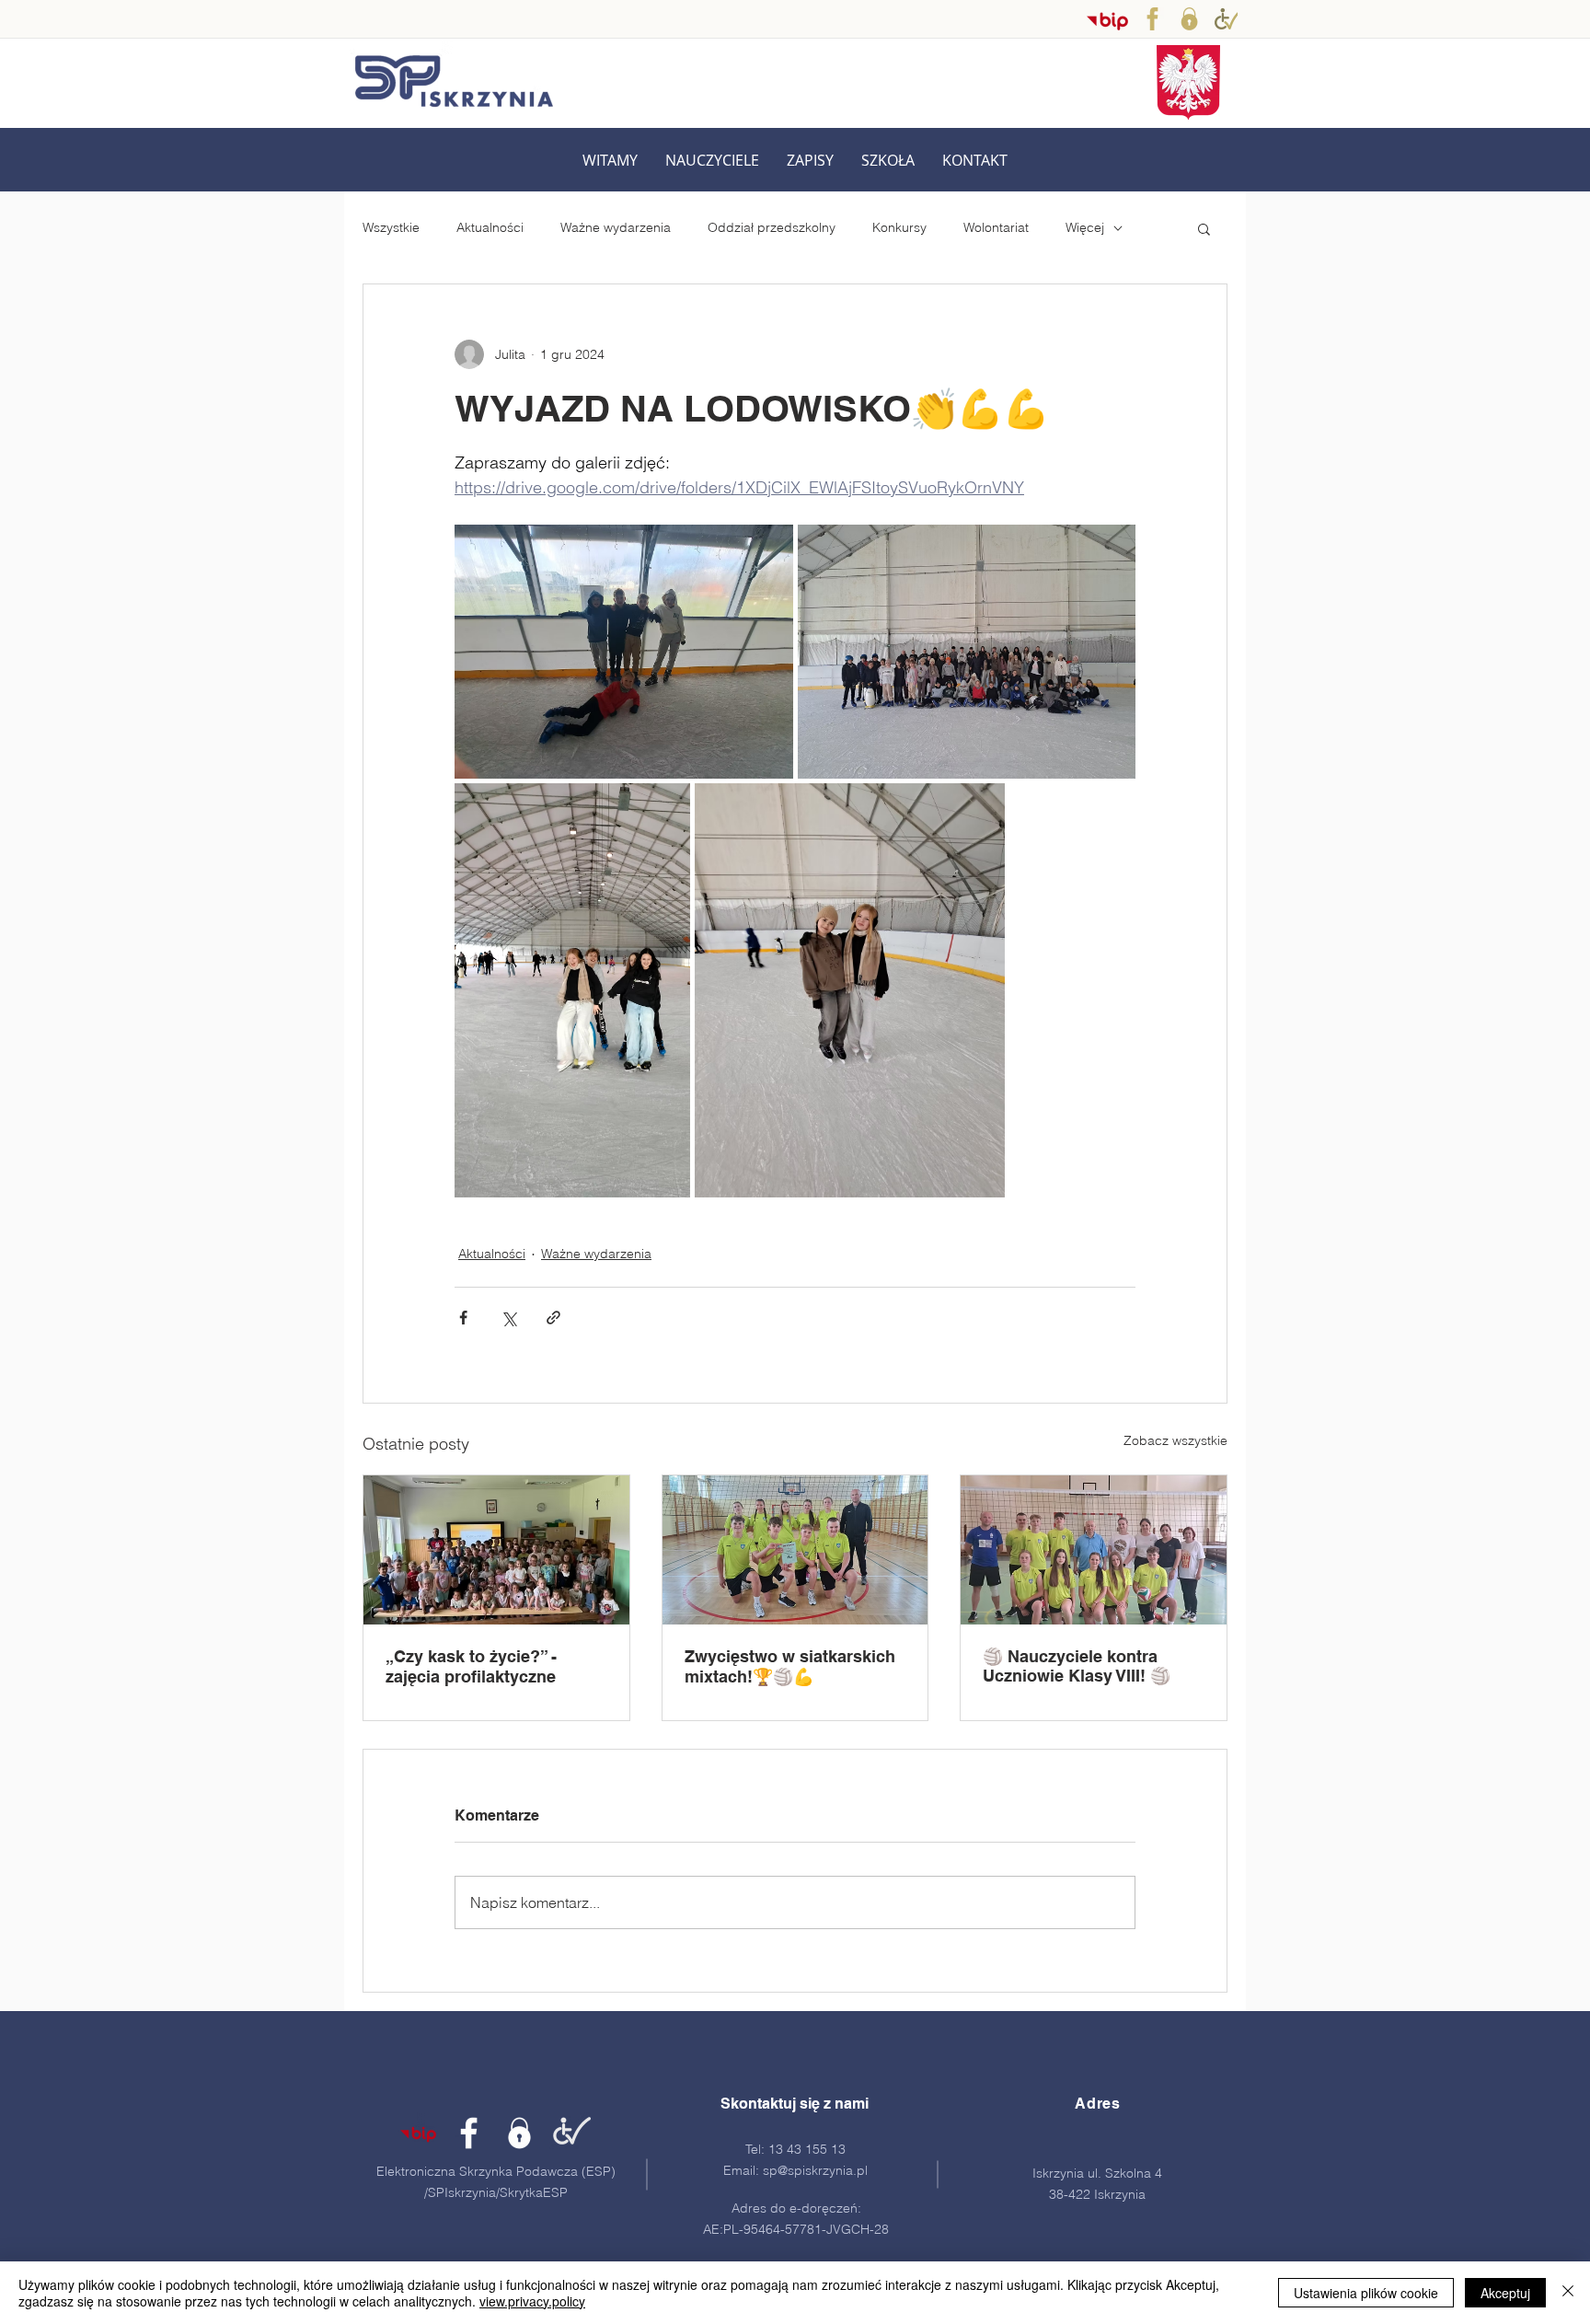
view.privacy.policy (532, 2301)
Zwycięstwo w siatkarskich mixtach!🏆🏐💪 (790, 1666)
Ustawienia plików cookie (1366, 2293)
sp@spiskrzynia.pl (815, 2170)
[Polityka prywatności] (1189, 19)
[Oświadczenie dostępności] (570, 2133)
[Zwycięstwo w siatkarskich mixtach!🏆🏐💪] (795, 1550)
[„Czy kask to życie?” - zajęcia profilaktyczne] (496, 1550)
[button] (712, 161)
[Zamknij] (1568, 2293)
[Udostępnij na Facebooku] (463, 1318)
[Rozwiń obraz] (624, 652)
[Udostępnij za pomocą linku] (553, 1318)
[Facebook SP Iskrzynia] (1152, 19)
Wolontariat (996, 227)
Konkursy (899, 227)
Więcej (1085, 227)
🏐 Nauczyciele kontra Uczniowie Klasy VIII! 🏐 (1077, 1666)
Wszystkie (391, 227)
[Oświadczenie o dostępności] (1226, 19)
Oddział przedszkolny (772, 227)
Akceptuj (1505, 2293)
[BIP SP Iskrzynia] (1107, 21)
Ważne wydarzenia (616, 227)
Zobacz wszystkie (1175, 1440)
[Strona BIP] (418, 2133)
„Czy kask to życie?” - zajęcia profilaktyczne (471, 1666)
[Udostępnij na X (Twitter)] (508, 1318)
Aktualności (490, 227)
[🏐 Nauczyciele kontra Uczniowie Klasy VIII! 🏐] (1094, 1550)
